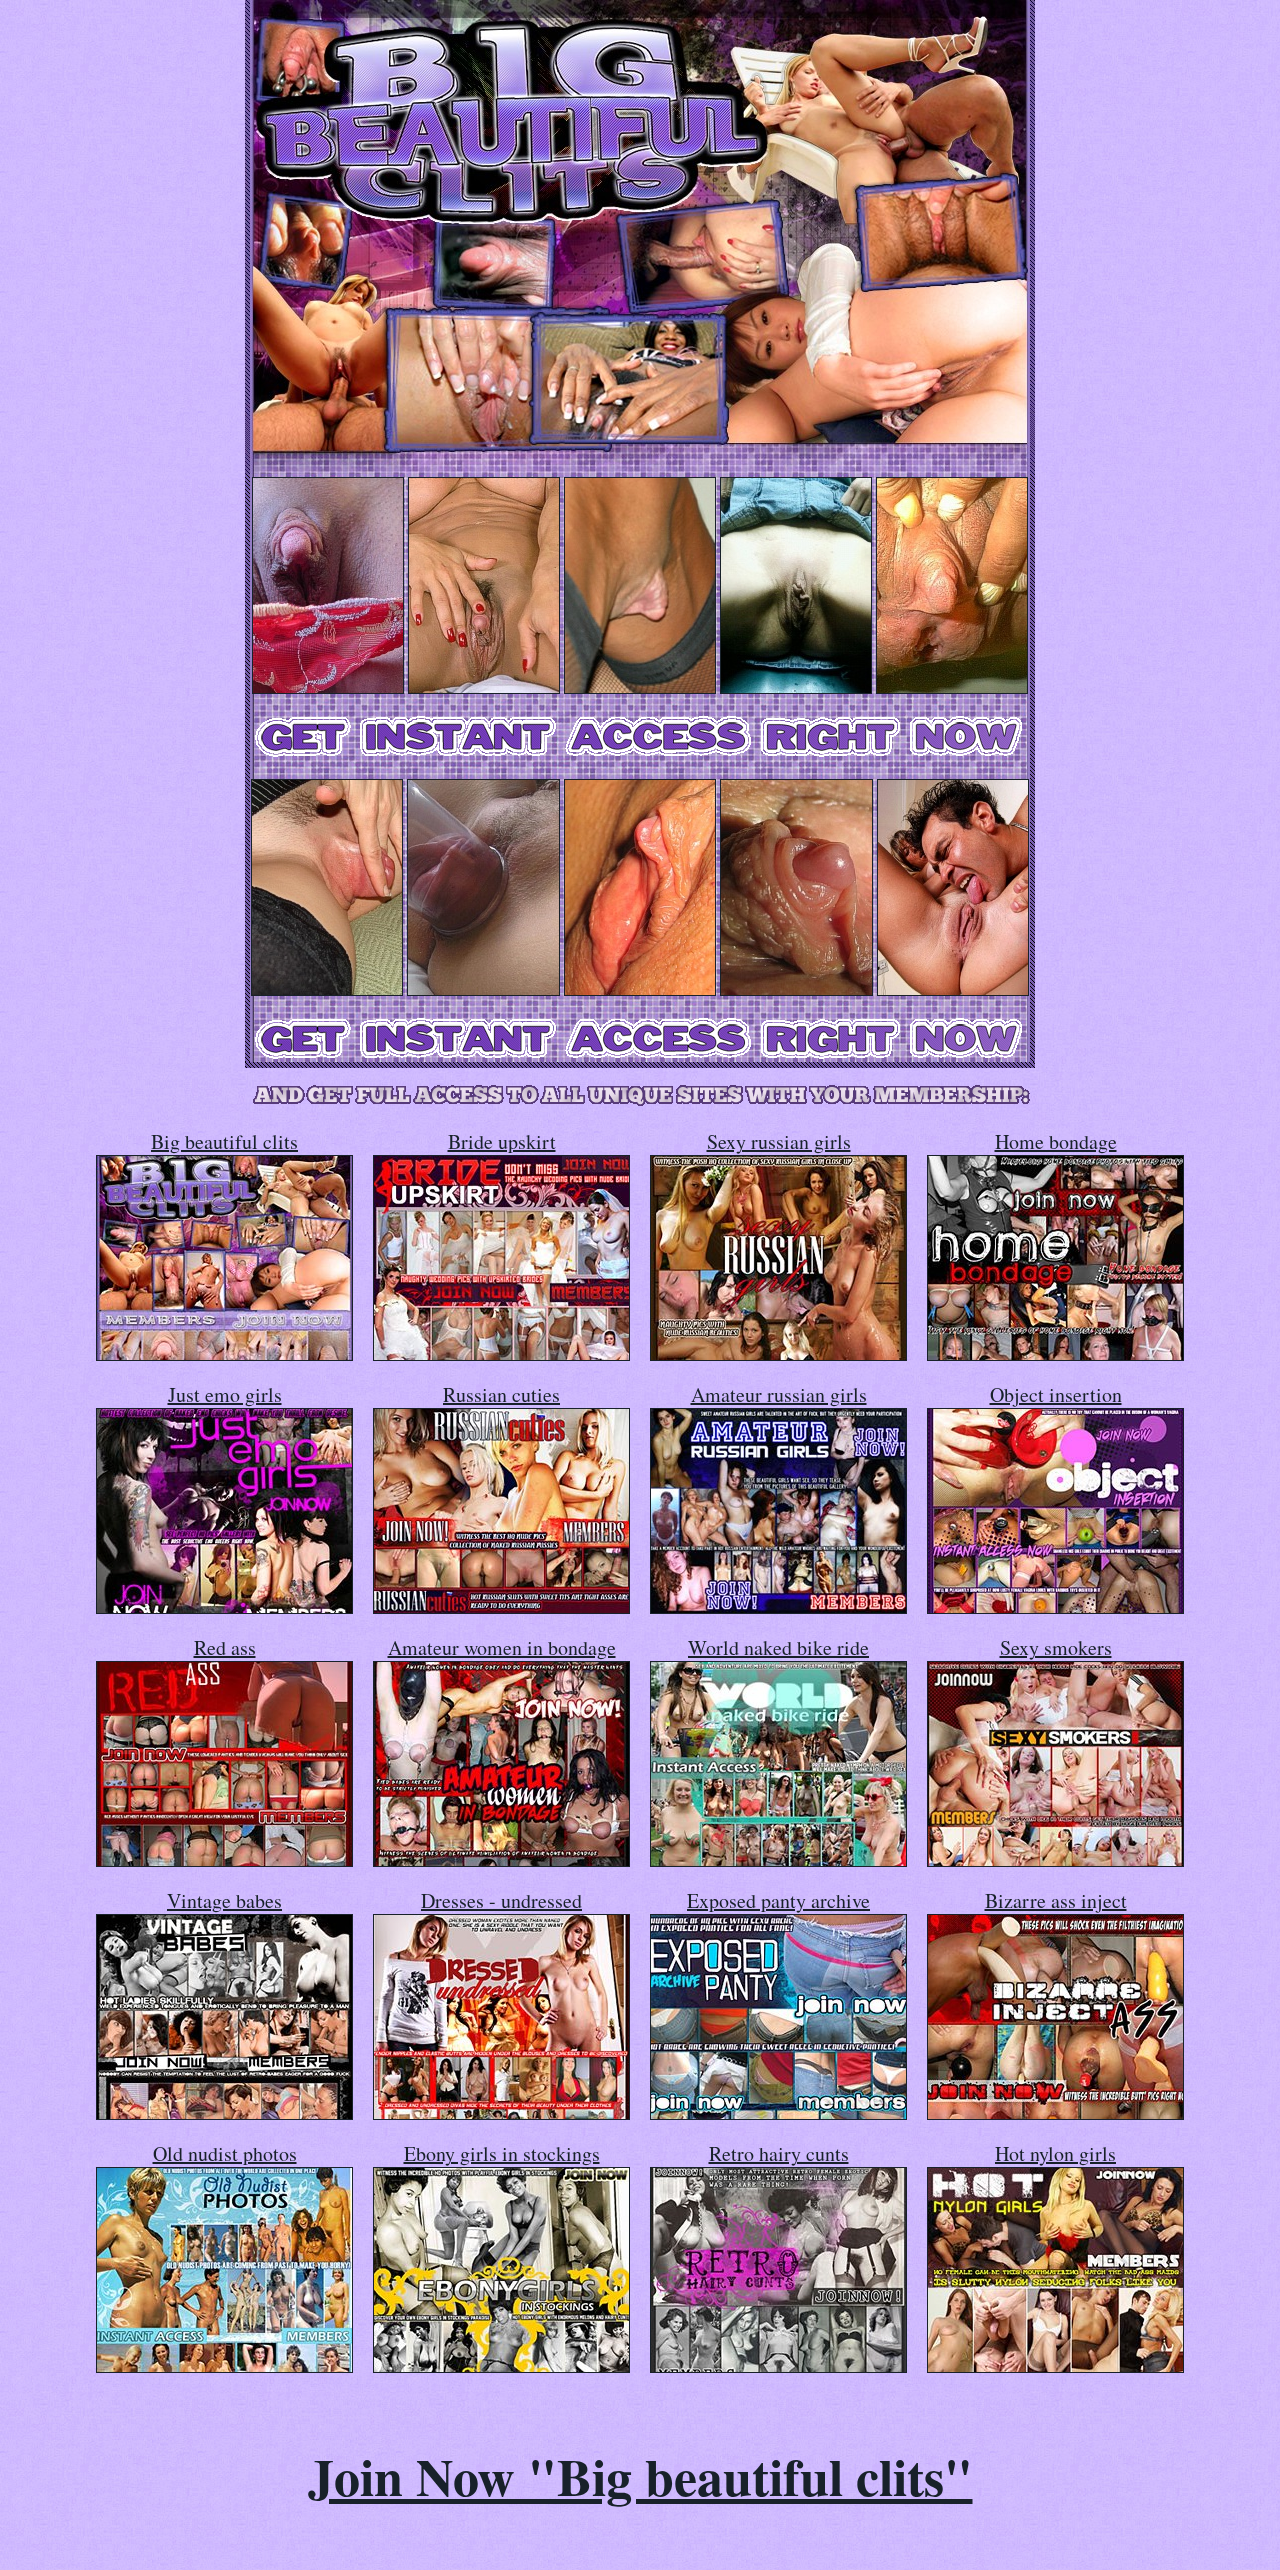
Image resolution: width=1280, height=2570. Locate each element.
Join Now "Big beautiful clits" (640, 2476)
